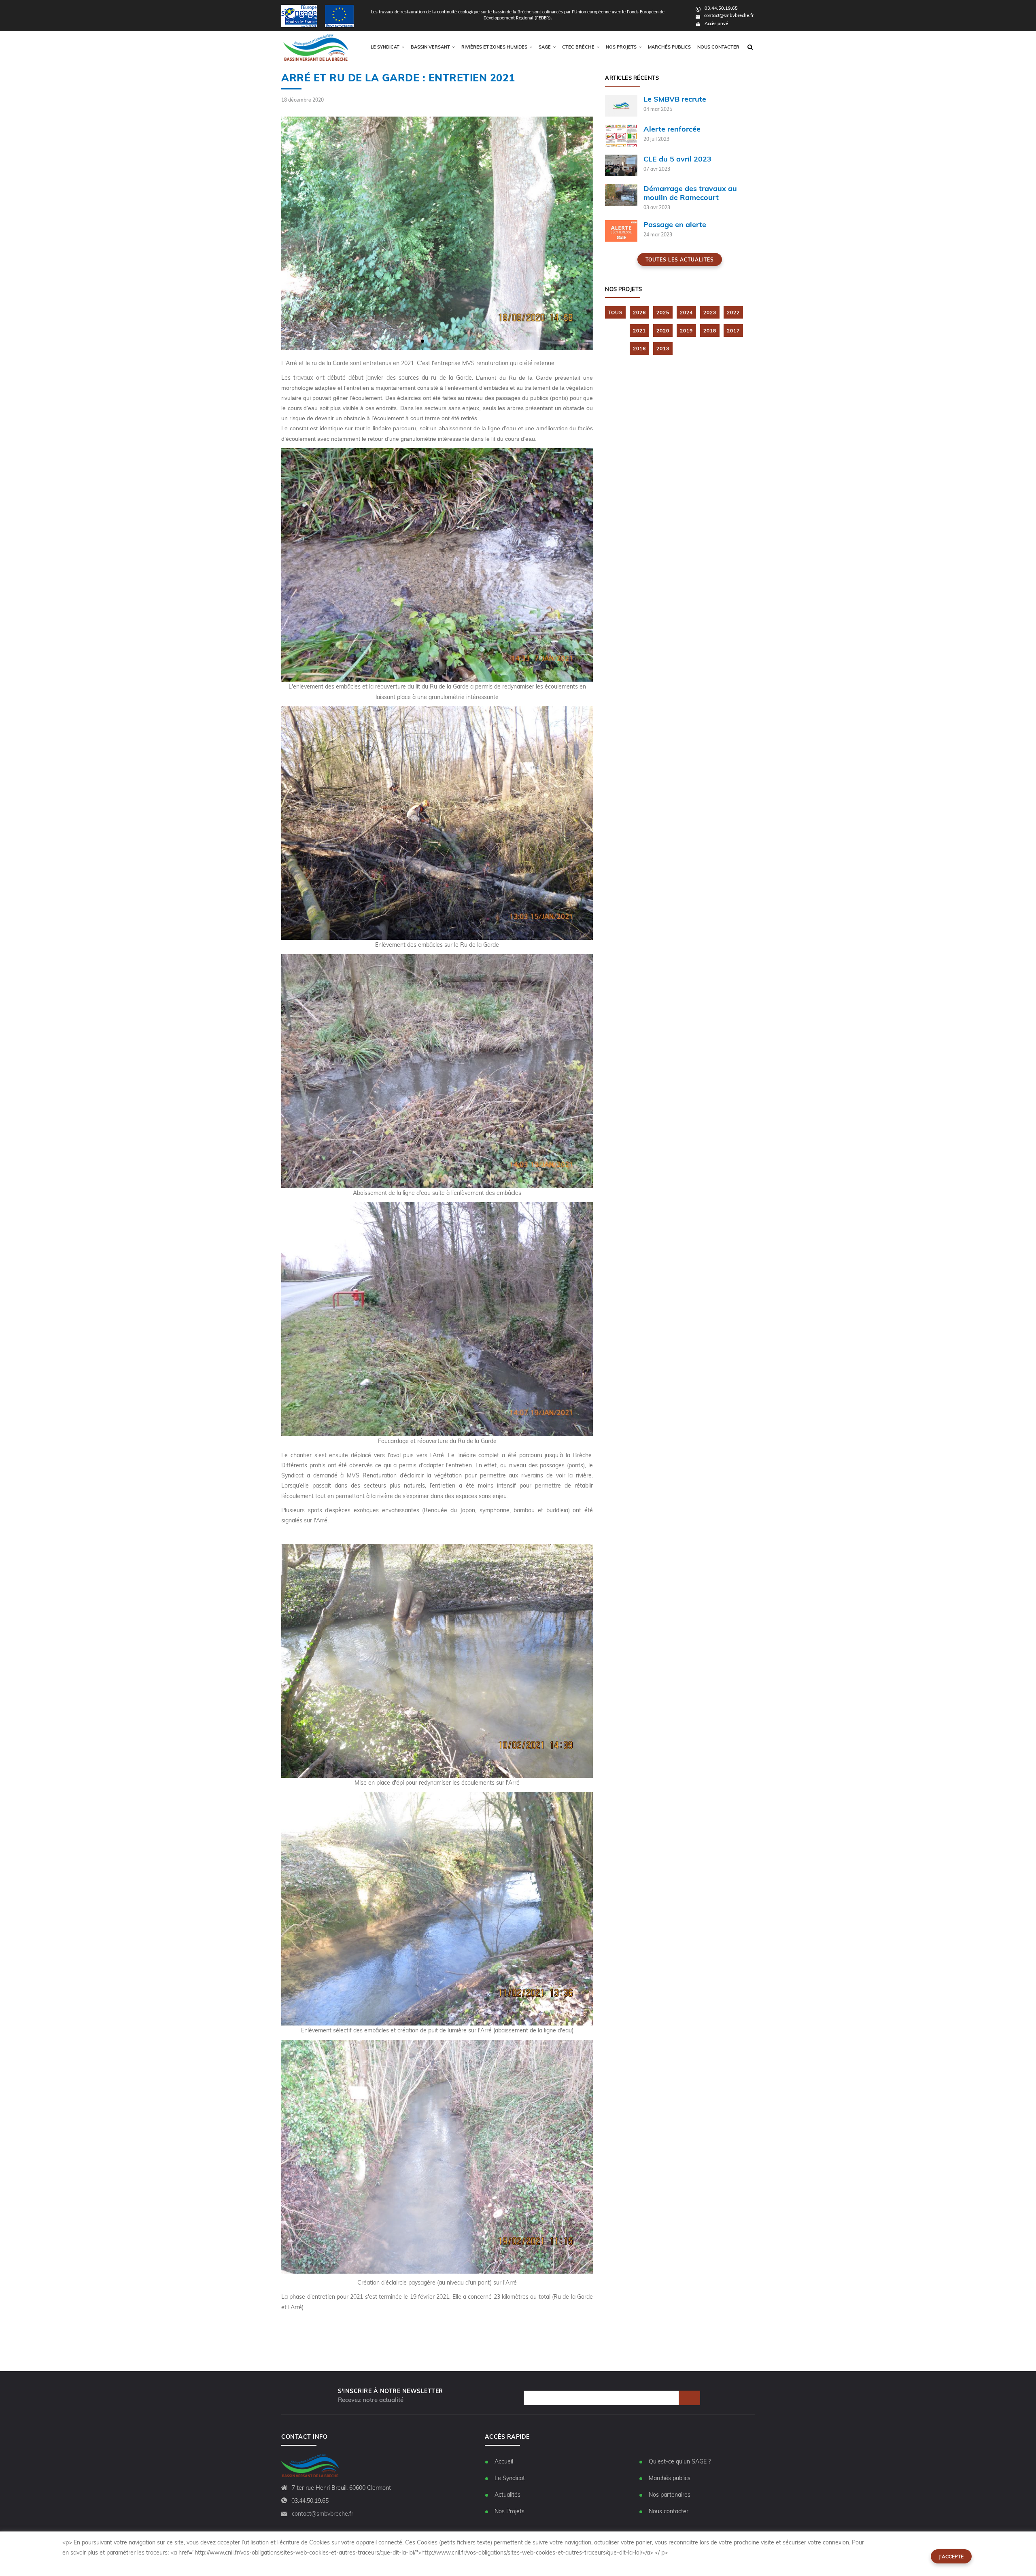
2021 (639, 331)
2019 (686, 331)
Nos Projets (510, 2511)
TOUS (615, 312)
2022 (733, 312)
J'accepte (951, 2556)
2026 (639, 312)
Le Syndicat (510, 2478)
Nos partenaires (670, 2495)
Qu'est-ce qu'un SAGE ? (680, 2461)
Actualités (507, 2495)
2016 (639, 348)
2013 (663, 348)
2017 (733, 331)
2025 (663, 312)
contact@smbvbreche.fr (729, 15)
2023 (710, 312)
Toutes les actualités (680, 260)
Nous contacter (718, 47)
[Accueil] (316, 47)
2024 (686, 312)
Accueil (504, 2461)
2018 (710, 331)
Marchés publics (669, 47)
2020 (663, 331)
